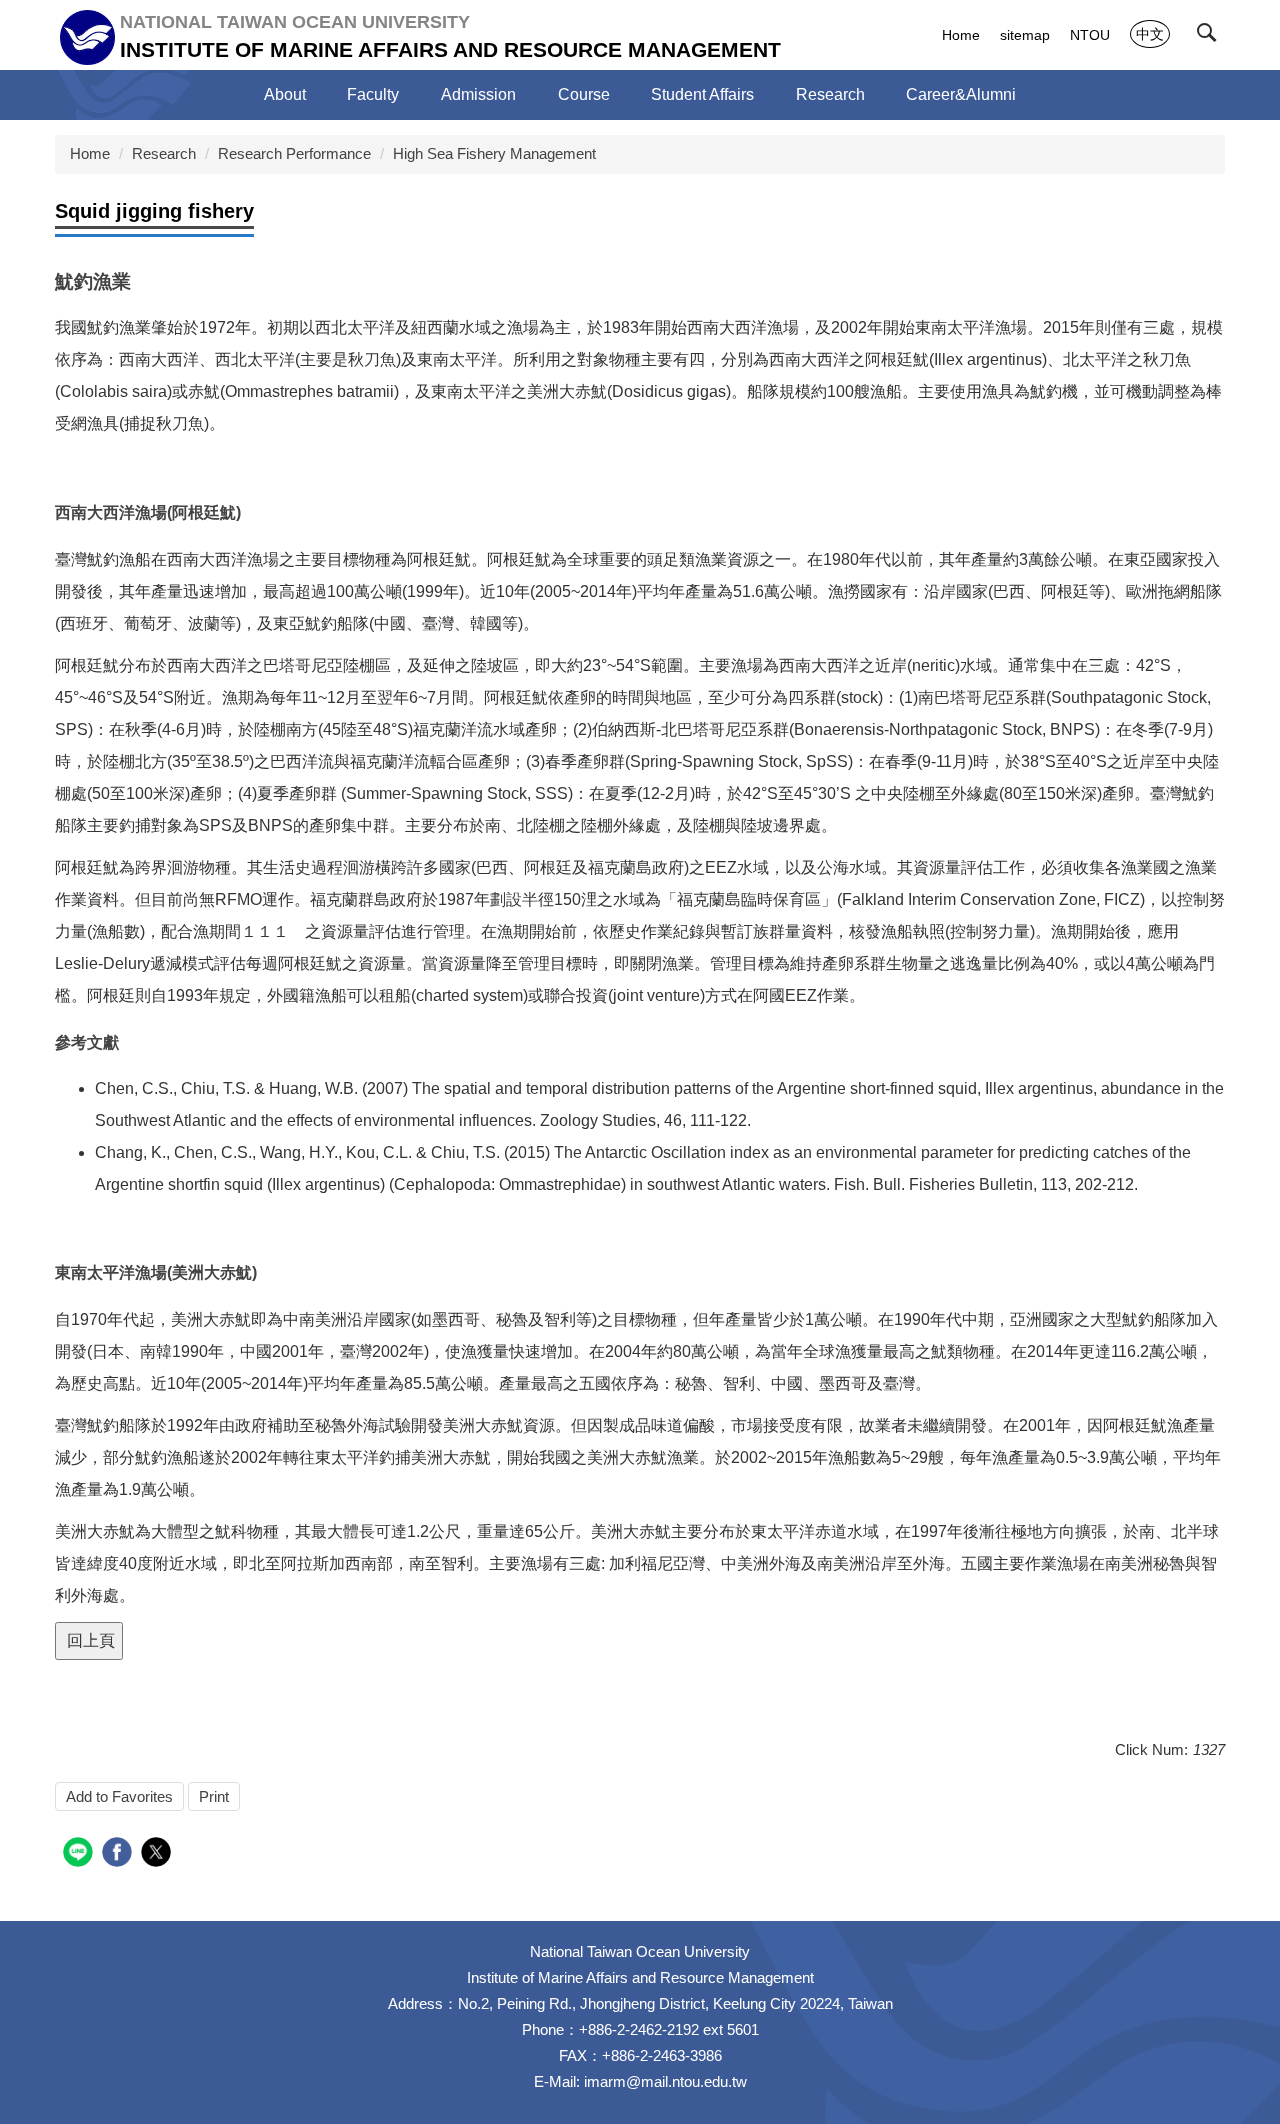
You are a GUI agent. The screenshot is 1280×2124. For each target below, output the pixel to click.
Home (961, 35)
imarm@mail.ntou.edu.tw (665, 2081)
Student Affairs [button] (702, 94)
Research (164, 153)
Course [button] (584, 94)
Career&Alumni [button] (961, 94)
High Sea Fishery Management (494, 153)
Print (214, 1796)
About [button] (285, 94)
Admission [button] (478, 94)
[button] (1211, 37)
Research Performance (294, 153)
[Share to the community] (80, 1854)
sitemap (1025, 35)
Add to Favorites (119, 1796)
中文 (1150, 34)
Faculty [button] (373, 94)
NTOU (1090, 35)
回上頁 (89, 1640)
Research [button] (830, 94)
